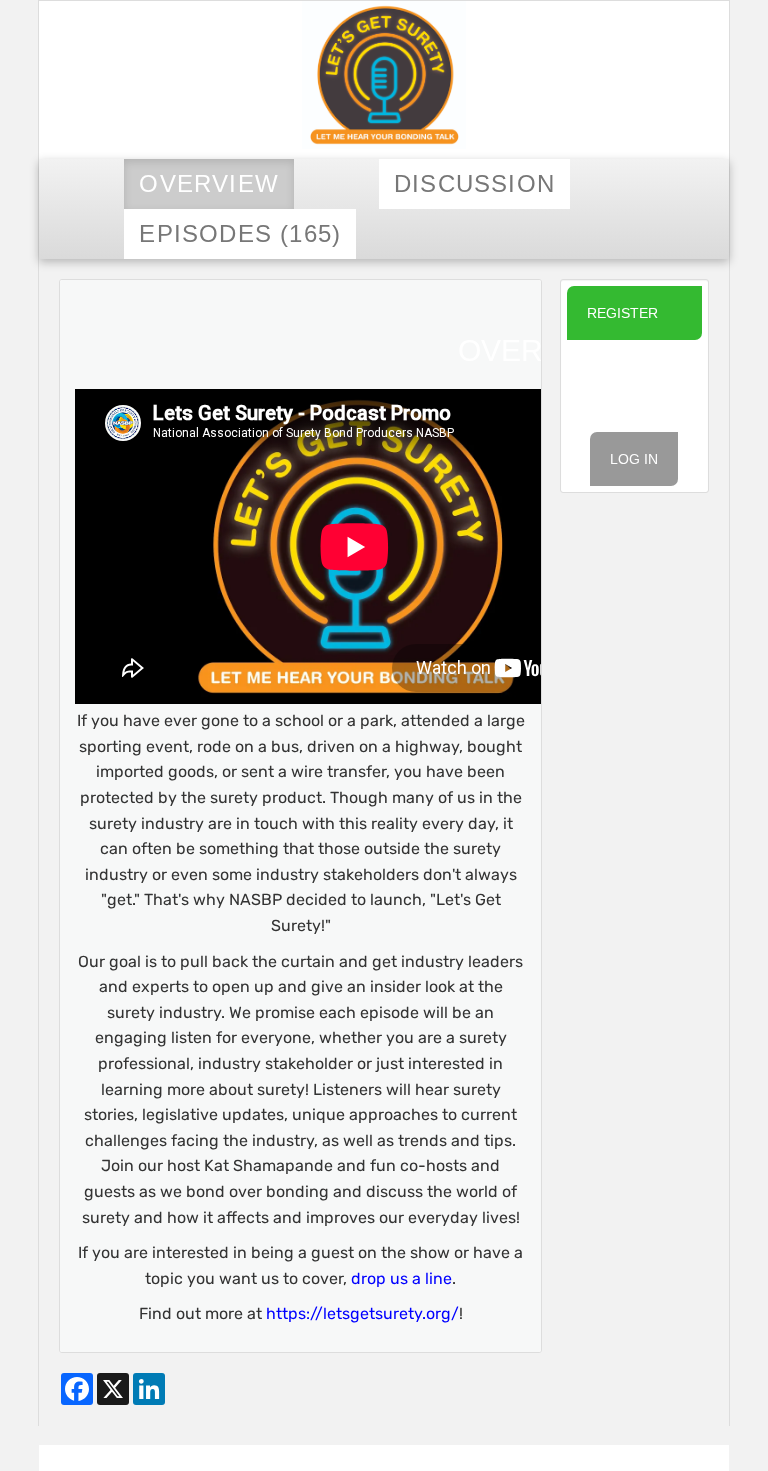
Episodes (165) (240, 233)
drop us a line (401, 1278)
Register (622, 313)
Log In (634, 459)
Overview (209, 183)
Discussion (474, 183)
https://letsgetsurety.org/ (362, 1313)
